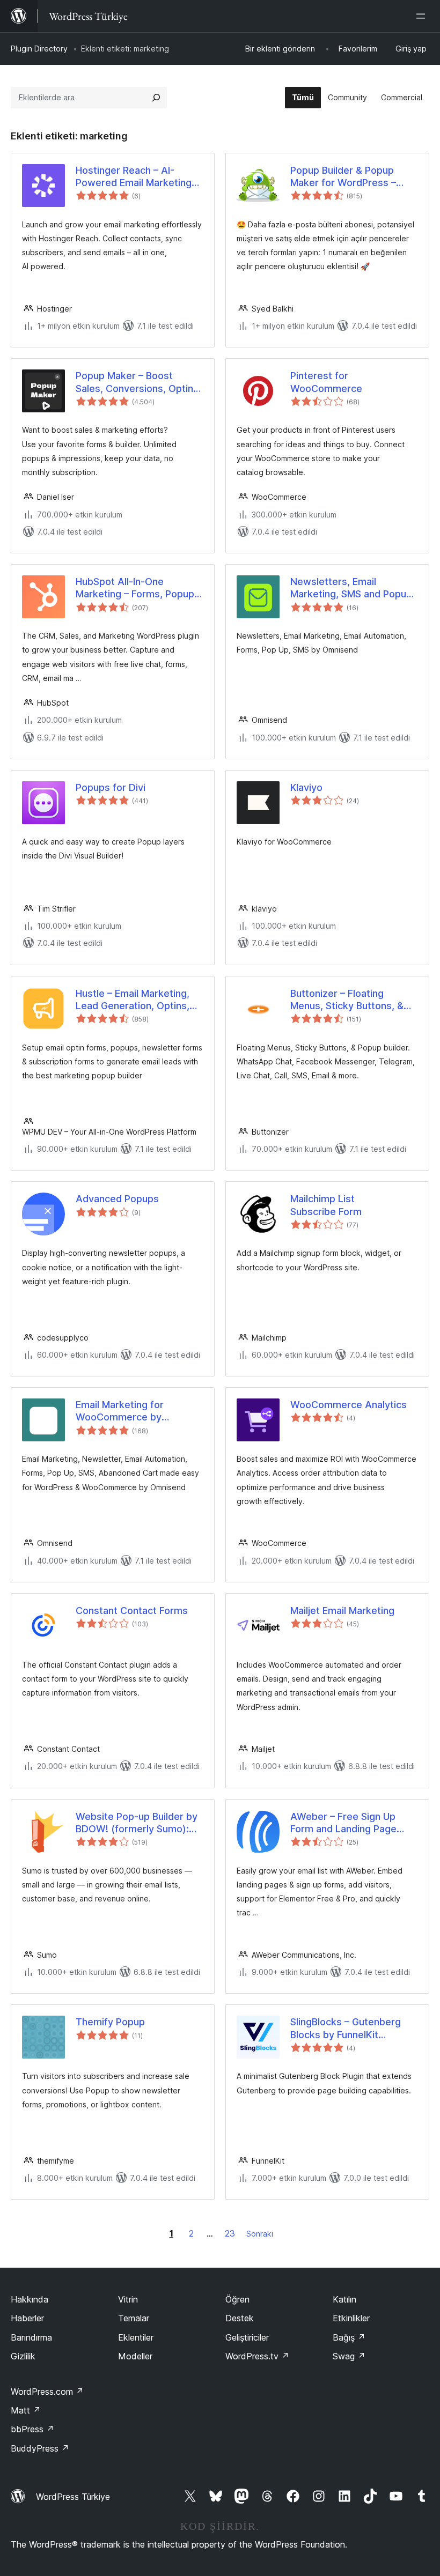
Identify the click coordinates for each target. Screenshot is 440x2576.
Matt (26, 2410)
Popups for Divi (111, 787)
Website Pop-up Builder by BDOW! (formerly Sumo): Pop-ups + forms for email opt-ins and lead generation (139, 1823)
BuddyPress (40, 2448)
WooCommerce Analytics (349, 1405)
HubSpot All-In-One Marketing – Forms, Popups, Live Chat (139, 588)
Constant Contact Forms (132, 1611)
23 (230, 2233)
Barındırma (31, 2337)
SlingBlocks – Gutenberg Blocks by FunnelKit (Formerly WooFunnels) (346, 2029)
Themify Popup (110, 2022)
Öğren (237, 2299)
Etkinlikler (351, 2318)
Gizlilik (23, 2356)
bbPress (32, 2429)
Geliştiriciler (247, 2337)
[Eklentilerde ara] (156, 98)
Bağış (349, 2337)
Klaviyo (306, 787)
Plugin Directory (39, 49)
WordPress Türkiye (73, 2497)
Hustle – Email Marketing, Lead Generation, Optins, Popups (133, 1000)
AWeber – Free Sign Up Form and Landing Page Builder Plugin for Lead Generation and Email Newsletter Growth (343, 1823)
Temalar (134, 2318)
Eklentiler (136, 2337)
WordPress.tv (257, 2356)
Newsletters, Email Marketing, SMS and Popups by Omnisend (354, 588)
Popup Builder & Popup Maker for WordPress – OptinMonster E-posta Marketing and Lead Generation (343, 177)
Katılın (344, 2299)
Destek (240, 2318)
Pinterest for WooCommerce (326, 382)
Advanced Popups (117, 1199)
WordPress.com (47, 2392)
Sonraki (260, 2234)
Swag (349, 2356)
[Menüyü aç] (423, 16)
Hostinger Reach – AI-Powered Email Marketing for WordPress (134, 177)
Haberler (27, 2318)
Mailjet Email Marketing (342, 1611)
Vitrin (128, 2299)
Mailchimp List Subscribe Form (326, 1205)
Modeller (135, 2356)
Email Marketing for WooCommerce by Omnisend (120, 1411)
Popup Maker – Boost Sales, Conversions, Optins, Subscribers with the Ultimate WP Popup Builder (138, 382)
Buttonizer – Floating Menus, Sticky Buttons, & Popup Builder (347, 1000)
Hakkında (30, 2299)
